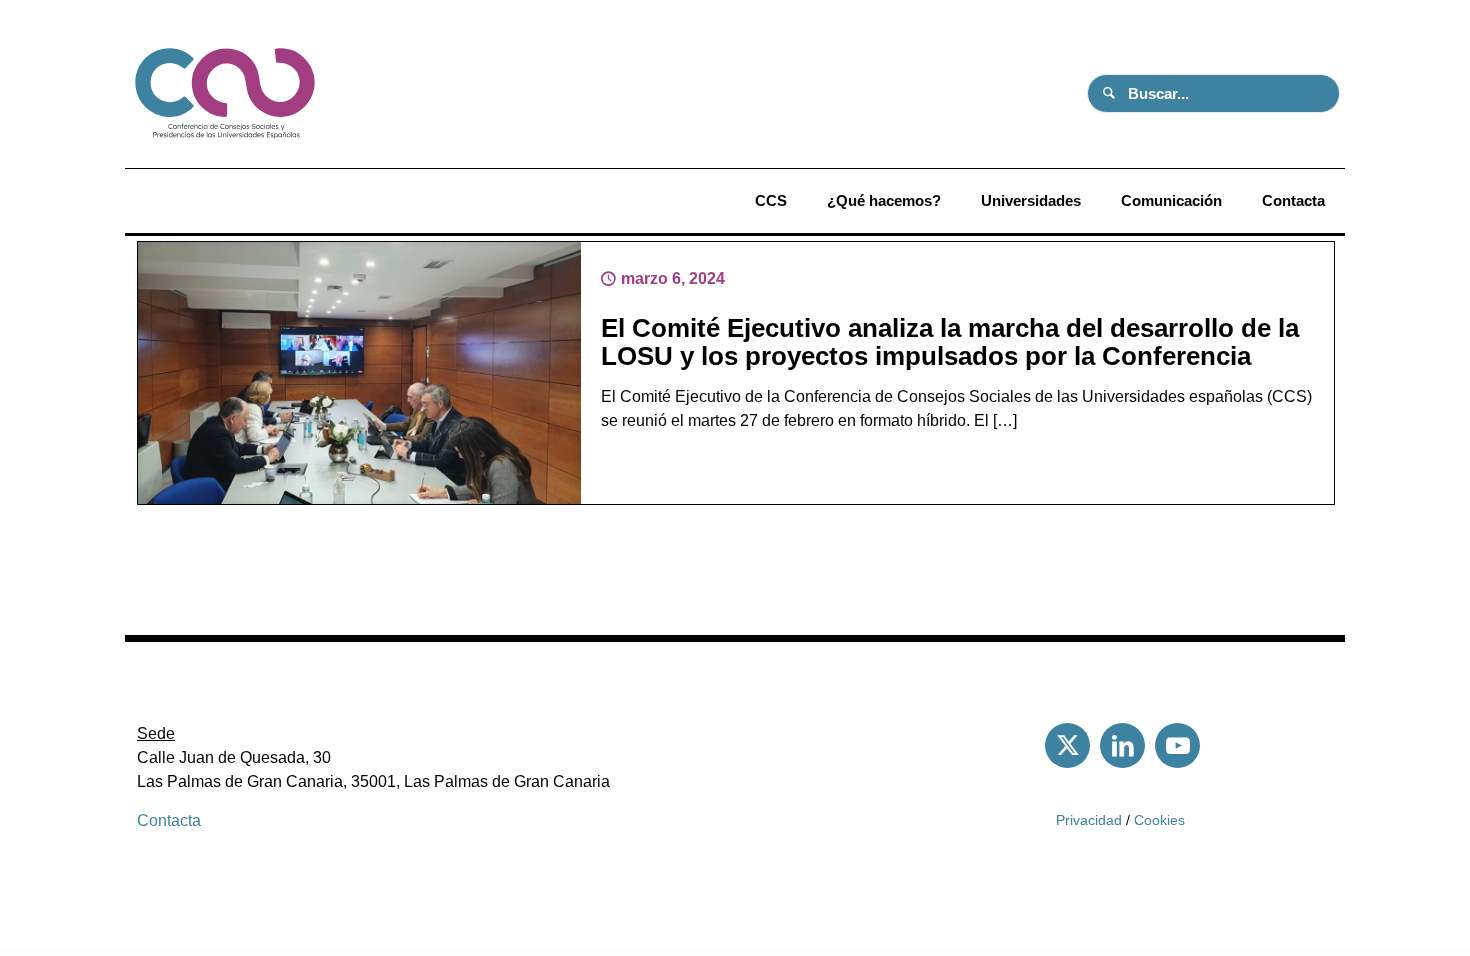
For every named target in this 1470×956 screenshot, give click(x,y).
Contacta (169, 820)
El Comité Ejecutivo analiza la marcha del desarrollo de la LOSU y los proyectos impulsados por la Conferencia (950, 342)
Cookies (1159, 820)
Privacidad (1089, 820)
